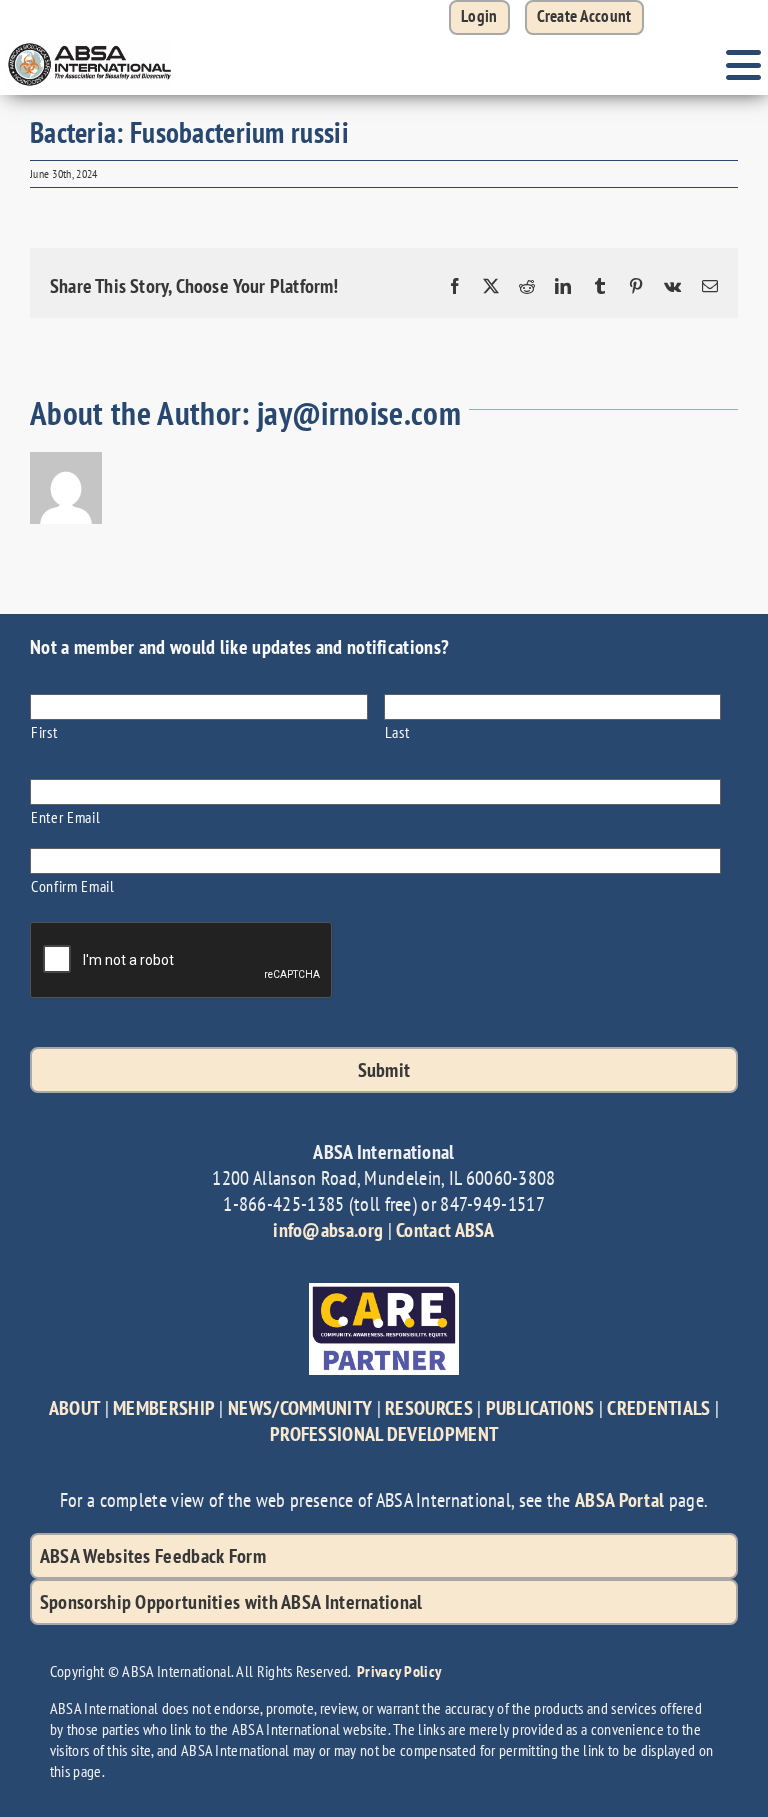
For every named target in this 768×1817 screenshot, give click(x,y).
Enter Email (65, 816)
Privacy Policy (399, 1671)
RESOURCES (429, 1408)
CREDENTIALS (658, 1408)
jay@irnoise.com (359, 412)
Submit (384, 1070)
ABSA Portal (619, 1500)
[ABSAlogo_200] (90, 45)
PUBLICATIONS (540, 1408)
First (44, 731)
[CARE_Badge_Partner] (384, 1293)
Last (397, 731)
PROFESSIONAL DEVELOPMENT (384, 1434)
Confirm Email (73, 885)
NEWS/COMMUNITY (300, 1408)
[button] (584, 17)
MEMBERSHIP (164, 1408)
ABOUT (75, 1408)
